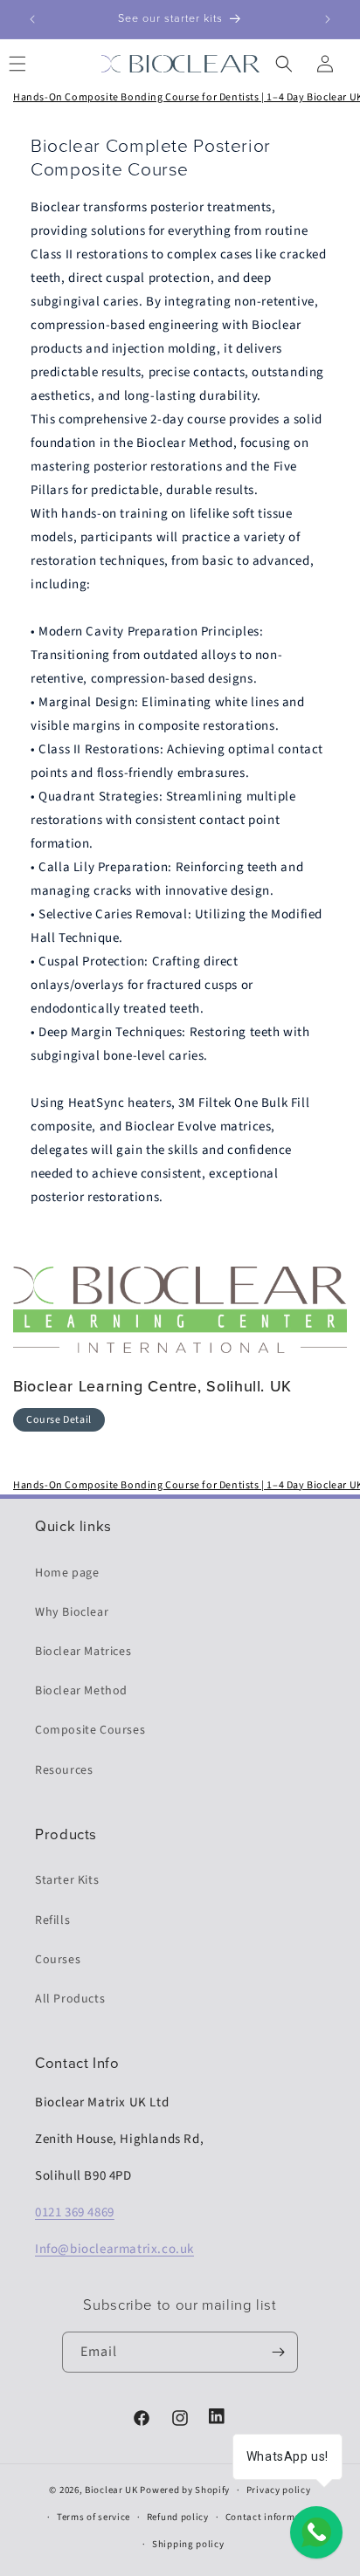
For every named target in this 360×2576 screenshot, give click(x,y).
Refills (52, 1920)
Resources (64, 1770)
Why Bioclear (72, 1612)
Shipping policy (188, 2544)
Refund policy (178, 2517)
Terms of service (93, 2517)
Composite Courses (90, 1730)
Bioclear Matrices (83, 1652)
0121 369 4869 (75, 2212)
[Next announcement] (328, 19)
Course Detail (59, 1420)
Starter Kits (67, 1880)
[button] (286, 64)
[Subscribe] (278, 2352)
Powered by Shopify (185, 2490)
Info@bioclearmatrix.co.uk (114, 2249)
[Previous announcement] (32, 19)
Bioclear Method (81, 1691)
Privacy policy (279, 2490)
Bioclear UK (111, 2490)
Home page (67, 1573)
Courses (58, 1960)
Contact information (273, 2517)
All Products (70, 1999)
